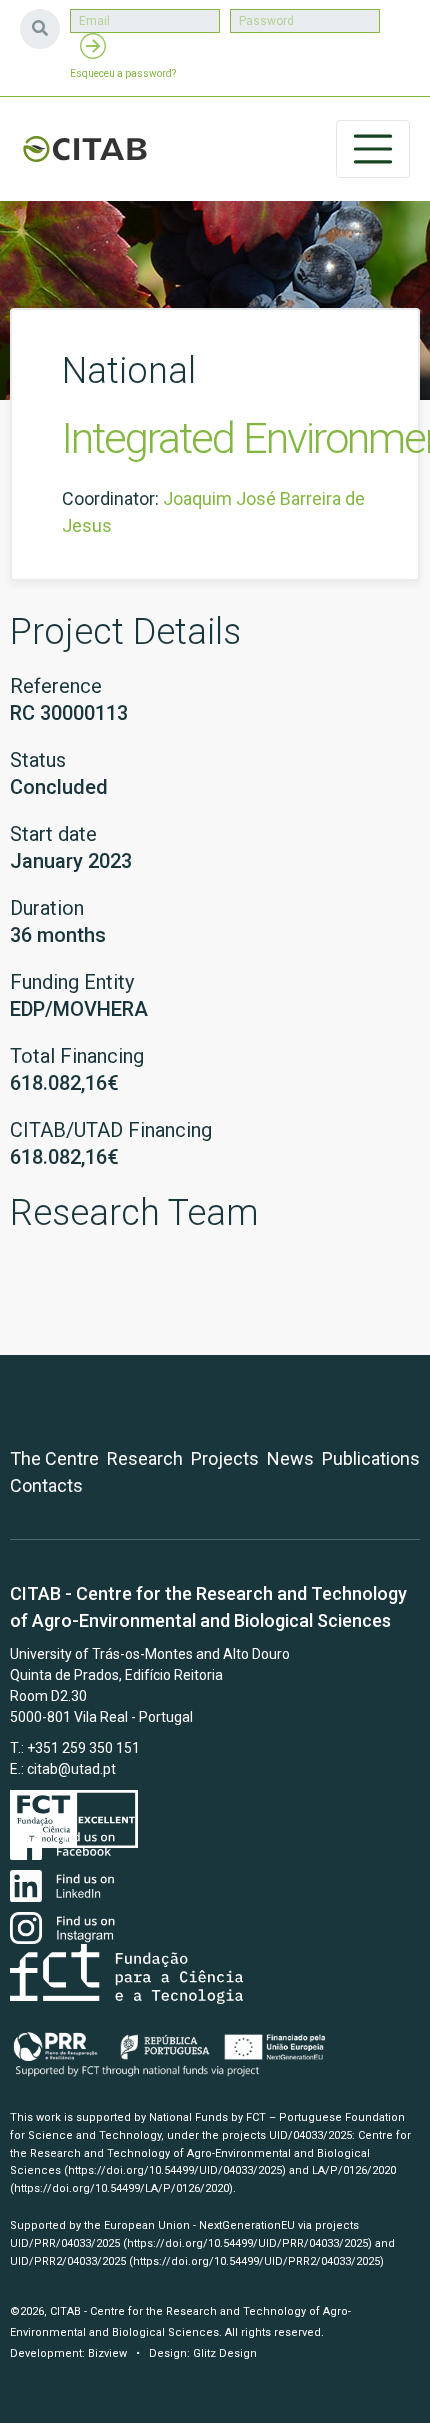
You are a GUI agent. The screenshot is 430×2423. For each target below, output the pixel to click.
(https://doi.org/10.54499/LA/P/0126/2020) (121, 2188)
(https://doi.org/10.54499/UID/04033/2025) (175, 2170)
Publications (371, 1458)
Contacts (46, 1485)
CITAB (85, 149)
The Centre (54, 1458)
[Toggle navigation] (373, 149)
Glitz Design (225, 2353)
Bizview (107, 2353)
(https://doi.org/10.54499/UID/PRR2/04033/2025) (256, 2261)
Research (145, 1458)
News (290, 1458)
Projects (225, 1458)
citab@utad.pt (71, 1769)
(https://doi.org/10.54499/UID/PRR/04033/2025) (247, 2243)
